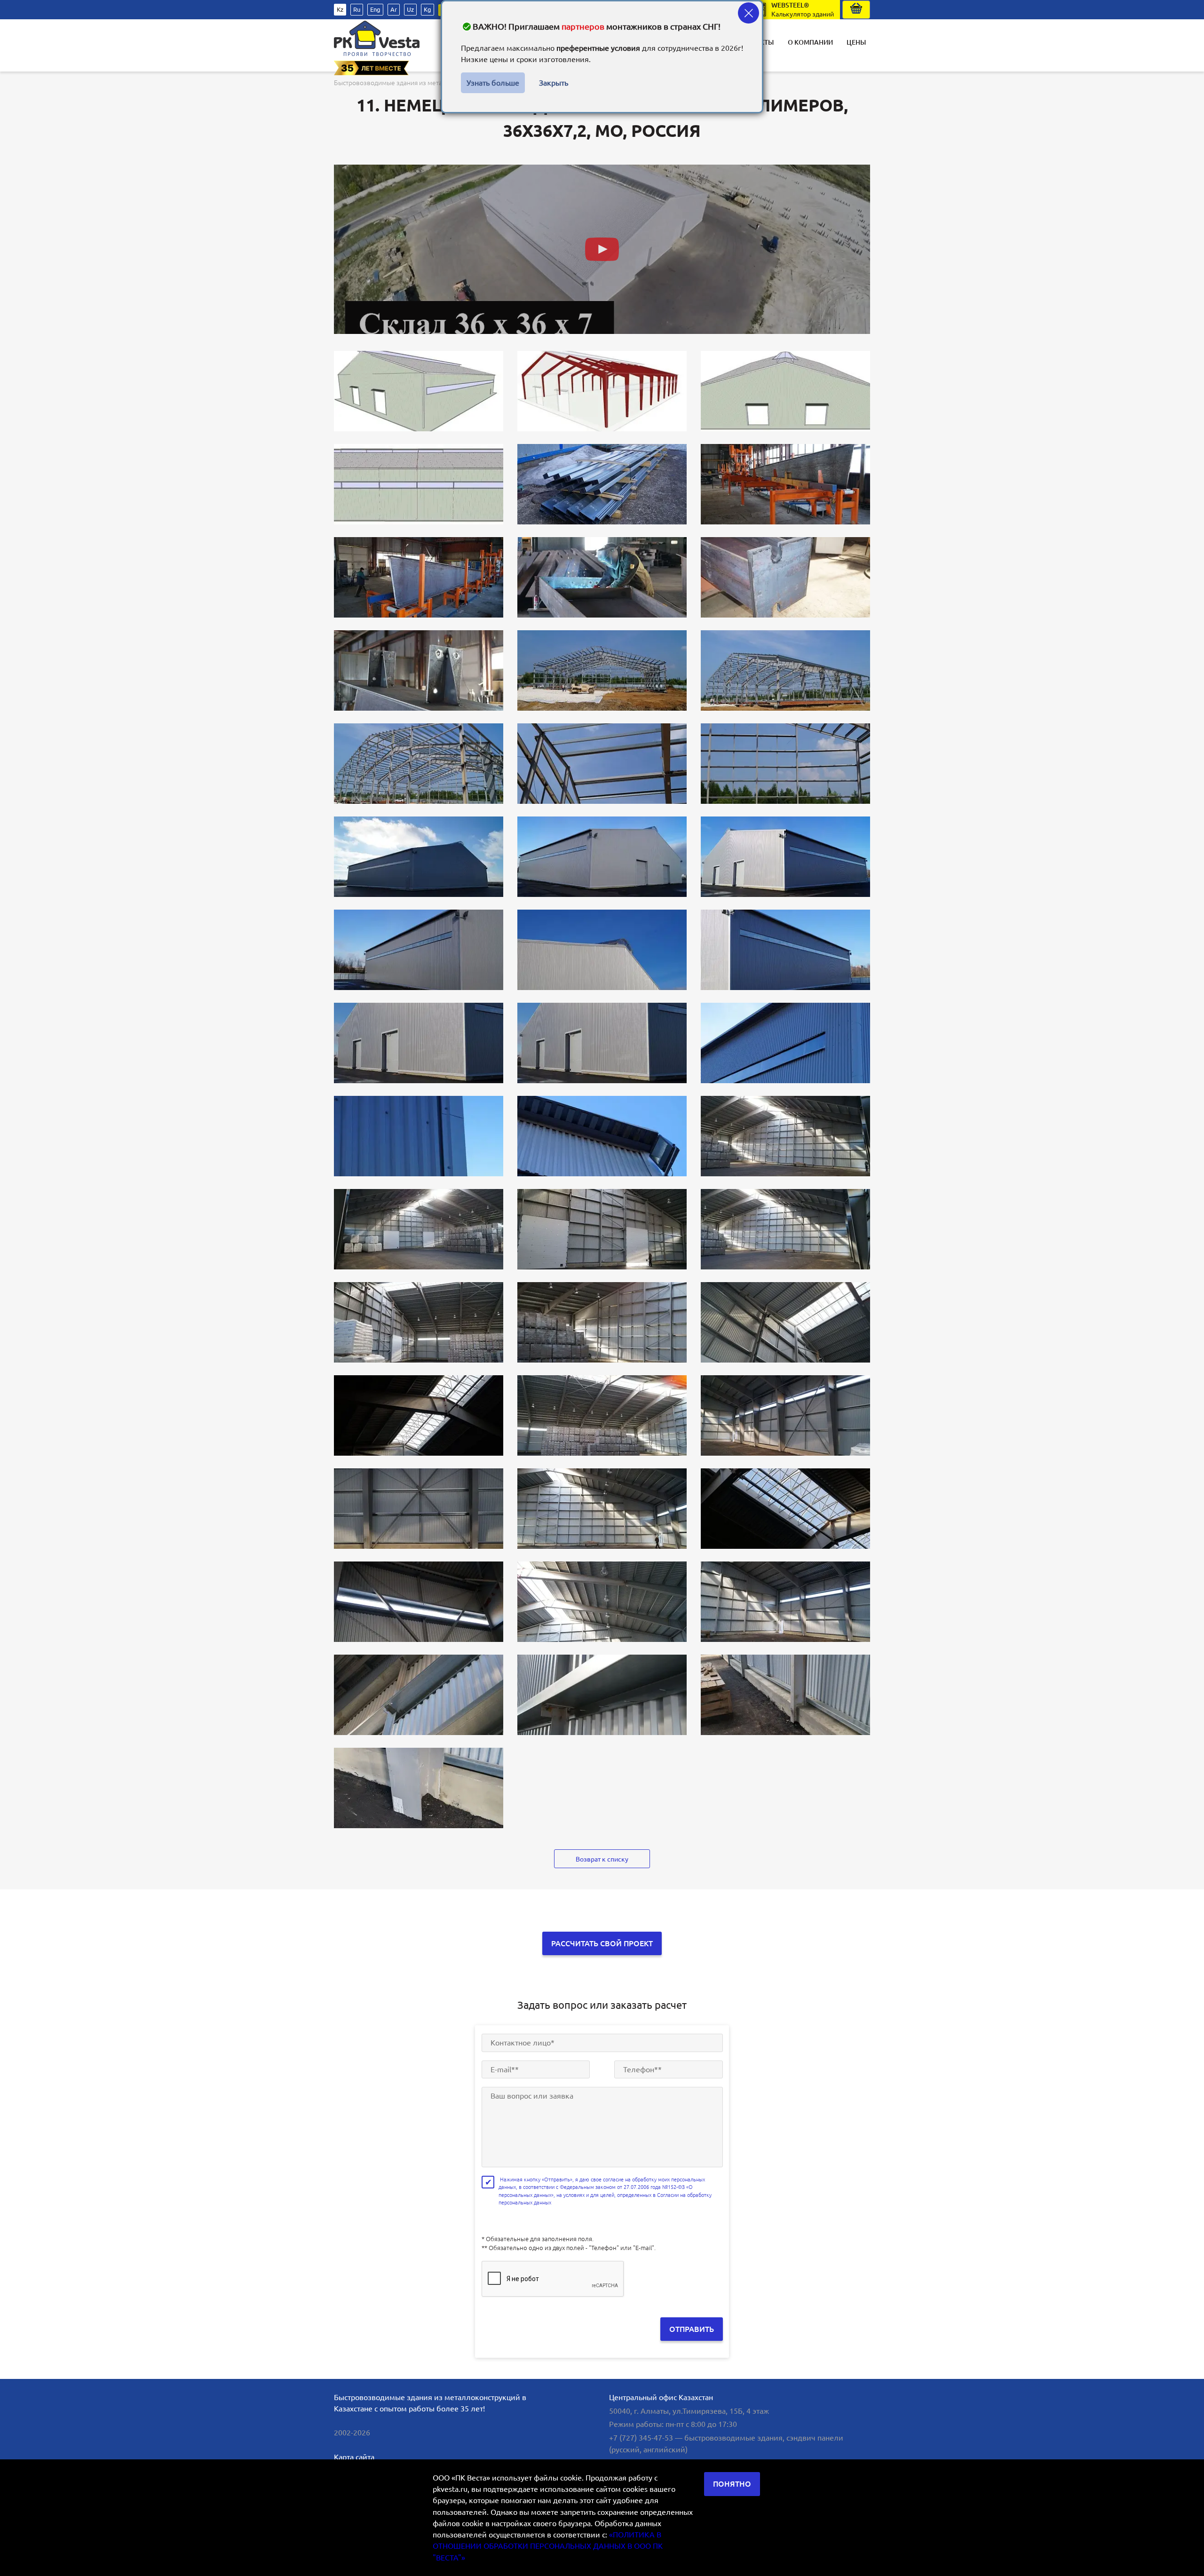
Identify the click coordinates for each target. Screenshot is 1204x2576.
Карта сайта (354, 2457)
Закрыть (554, 83)
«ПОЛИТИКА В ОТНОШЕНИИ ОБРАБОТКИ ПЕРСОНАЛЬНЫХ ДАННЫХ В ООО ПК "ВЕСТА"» (548, 2546)
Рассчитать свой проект (602, 1943)
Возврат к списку (602, 1859)
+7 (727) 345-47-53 (641, 2438)
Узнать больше (493, 83)
